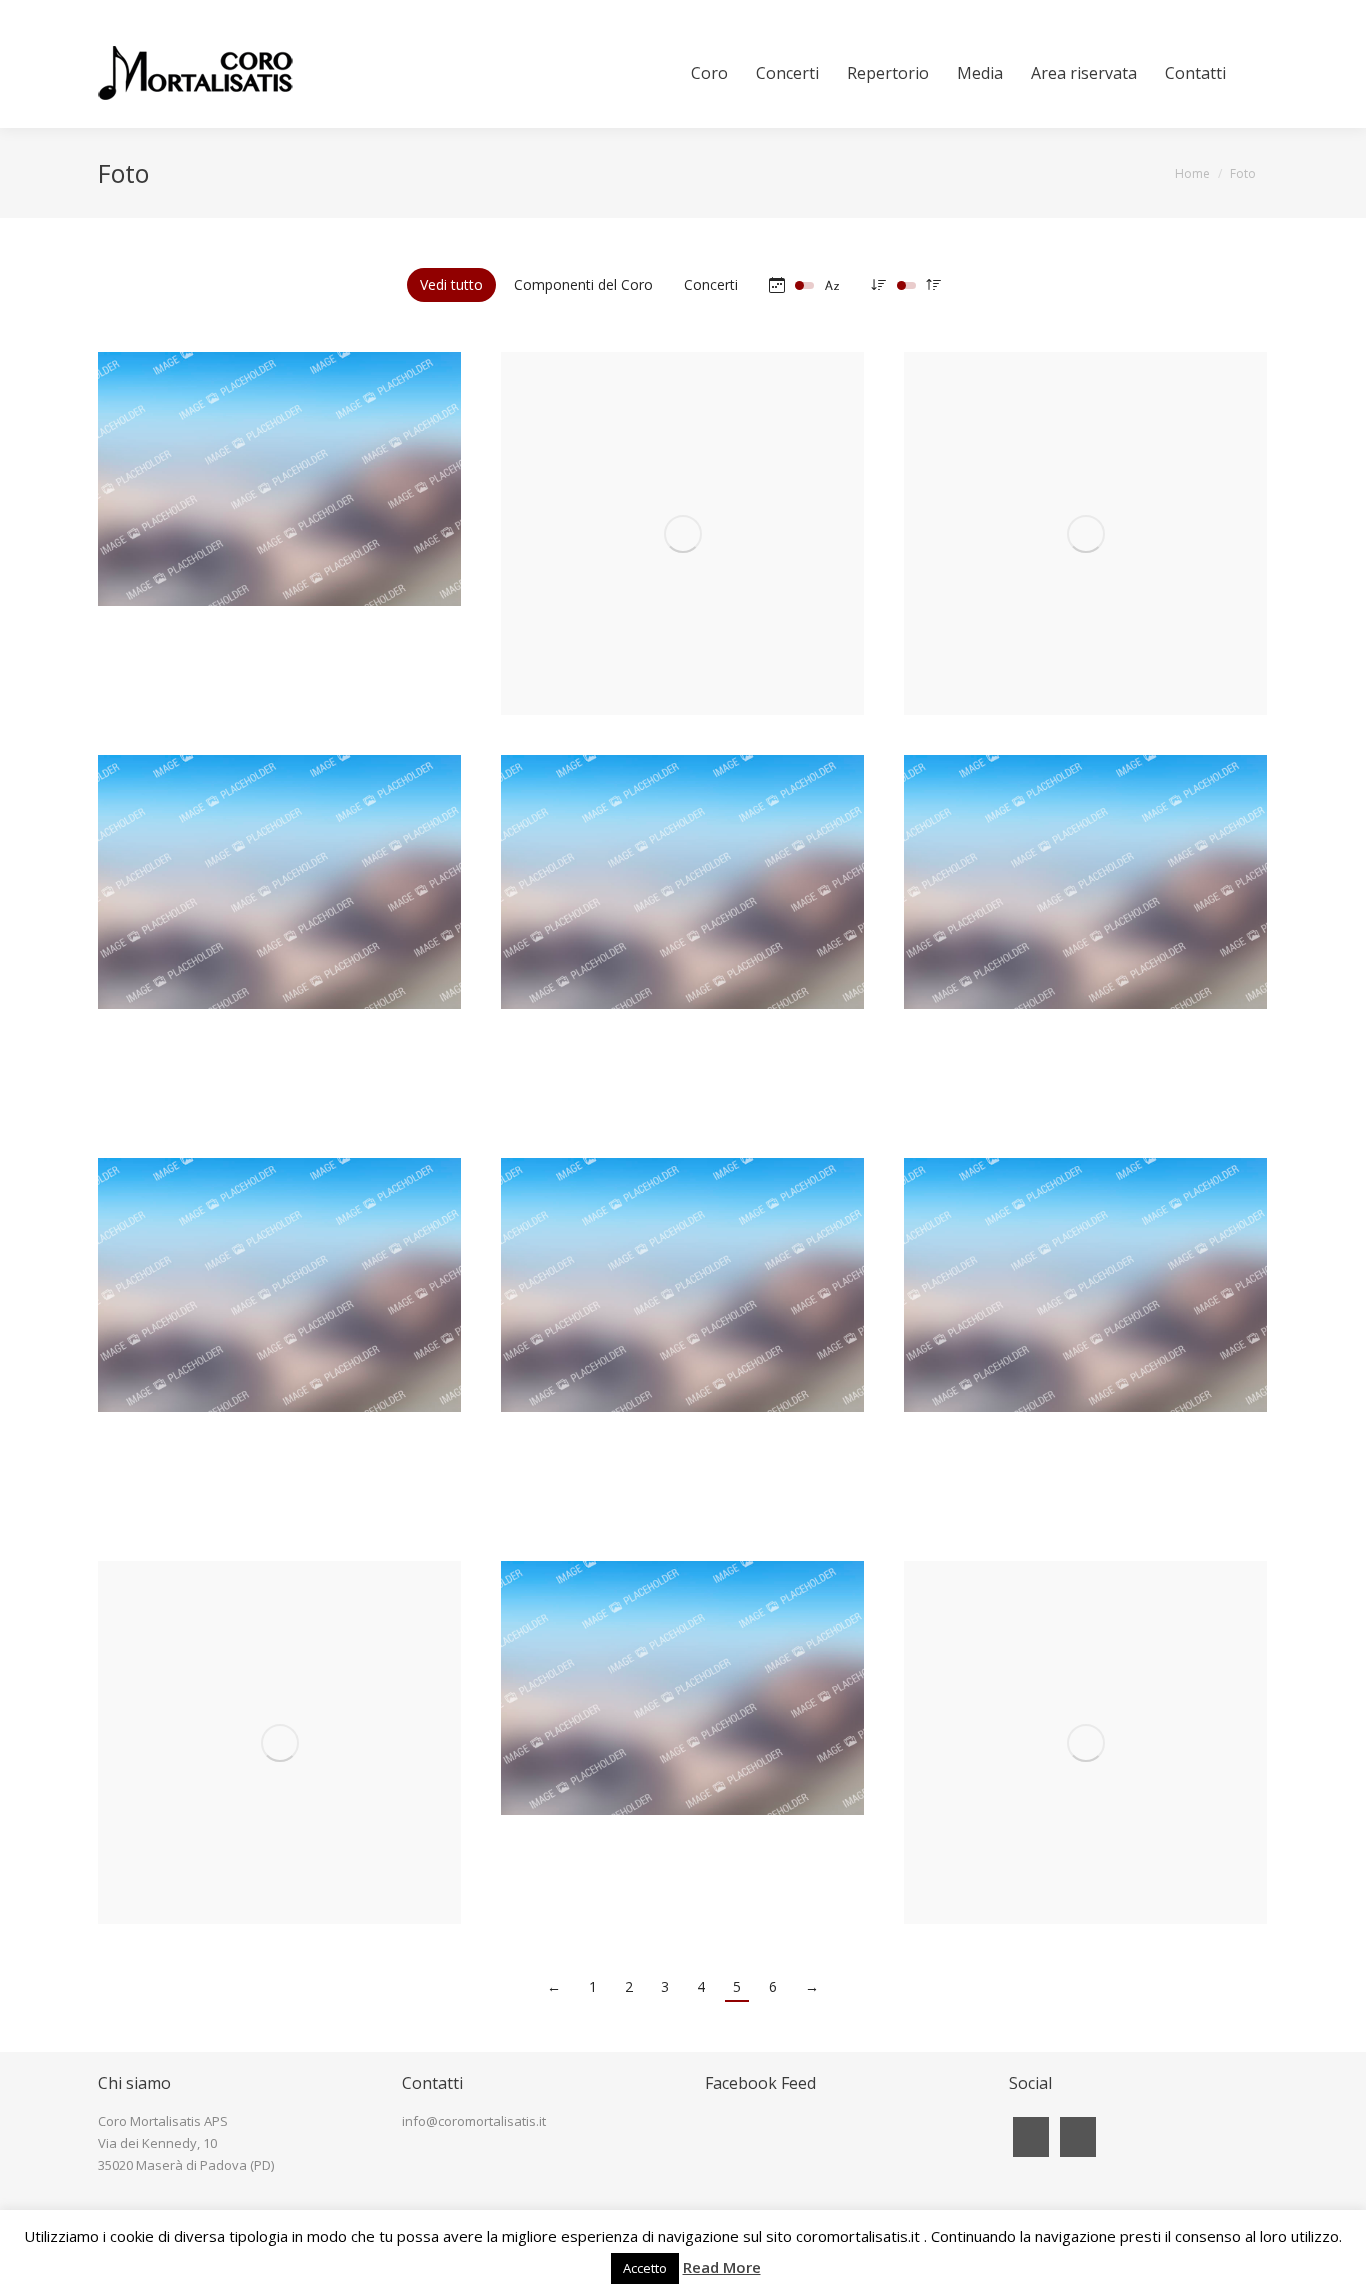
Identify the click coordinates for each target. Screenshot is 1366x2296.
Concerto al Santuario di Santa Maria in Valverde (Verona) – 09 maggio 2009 (683, 558)
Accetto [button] (645, 2268)
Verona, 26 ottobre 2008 (683, 961)
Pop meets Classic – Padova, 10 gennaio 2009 (280, 960)
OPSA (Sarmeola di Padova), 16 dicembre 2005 (279, 1750)
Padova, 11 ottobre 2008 (1086, 945)
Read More (722, 2267)
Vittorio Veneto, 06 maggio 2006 (1085, 1364)
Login (1252, 8)
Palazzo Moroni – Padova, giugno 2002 (1086, 1766)
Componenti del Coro (583, 284)
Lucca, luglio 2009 (280, 558)
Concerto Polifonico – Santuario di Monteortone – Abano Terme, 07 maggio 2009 (1086, 558)
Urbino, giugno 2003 (682, 1767)
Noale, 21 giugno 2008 (280, 1364)
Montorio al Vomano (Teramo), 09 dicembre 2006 (683, 1363)
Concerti (711, 284)
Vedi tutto (451, 284)
